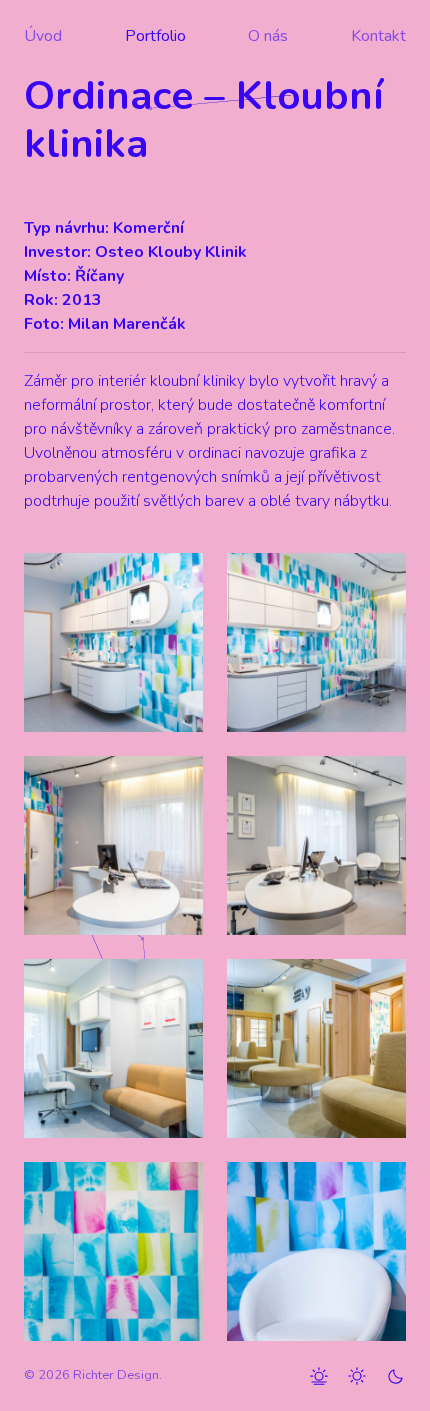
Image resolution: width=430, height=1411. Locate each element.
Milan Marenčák (127, 324)
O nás (268, 36)
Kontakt (378, 36)
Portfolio (155, 36)
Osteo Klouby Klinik (171, 252)
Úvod (43, 36)
